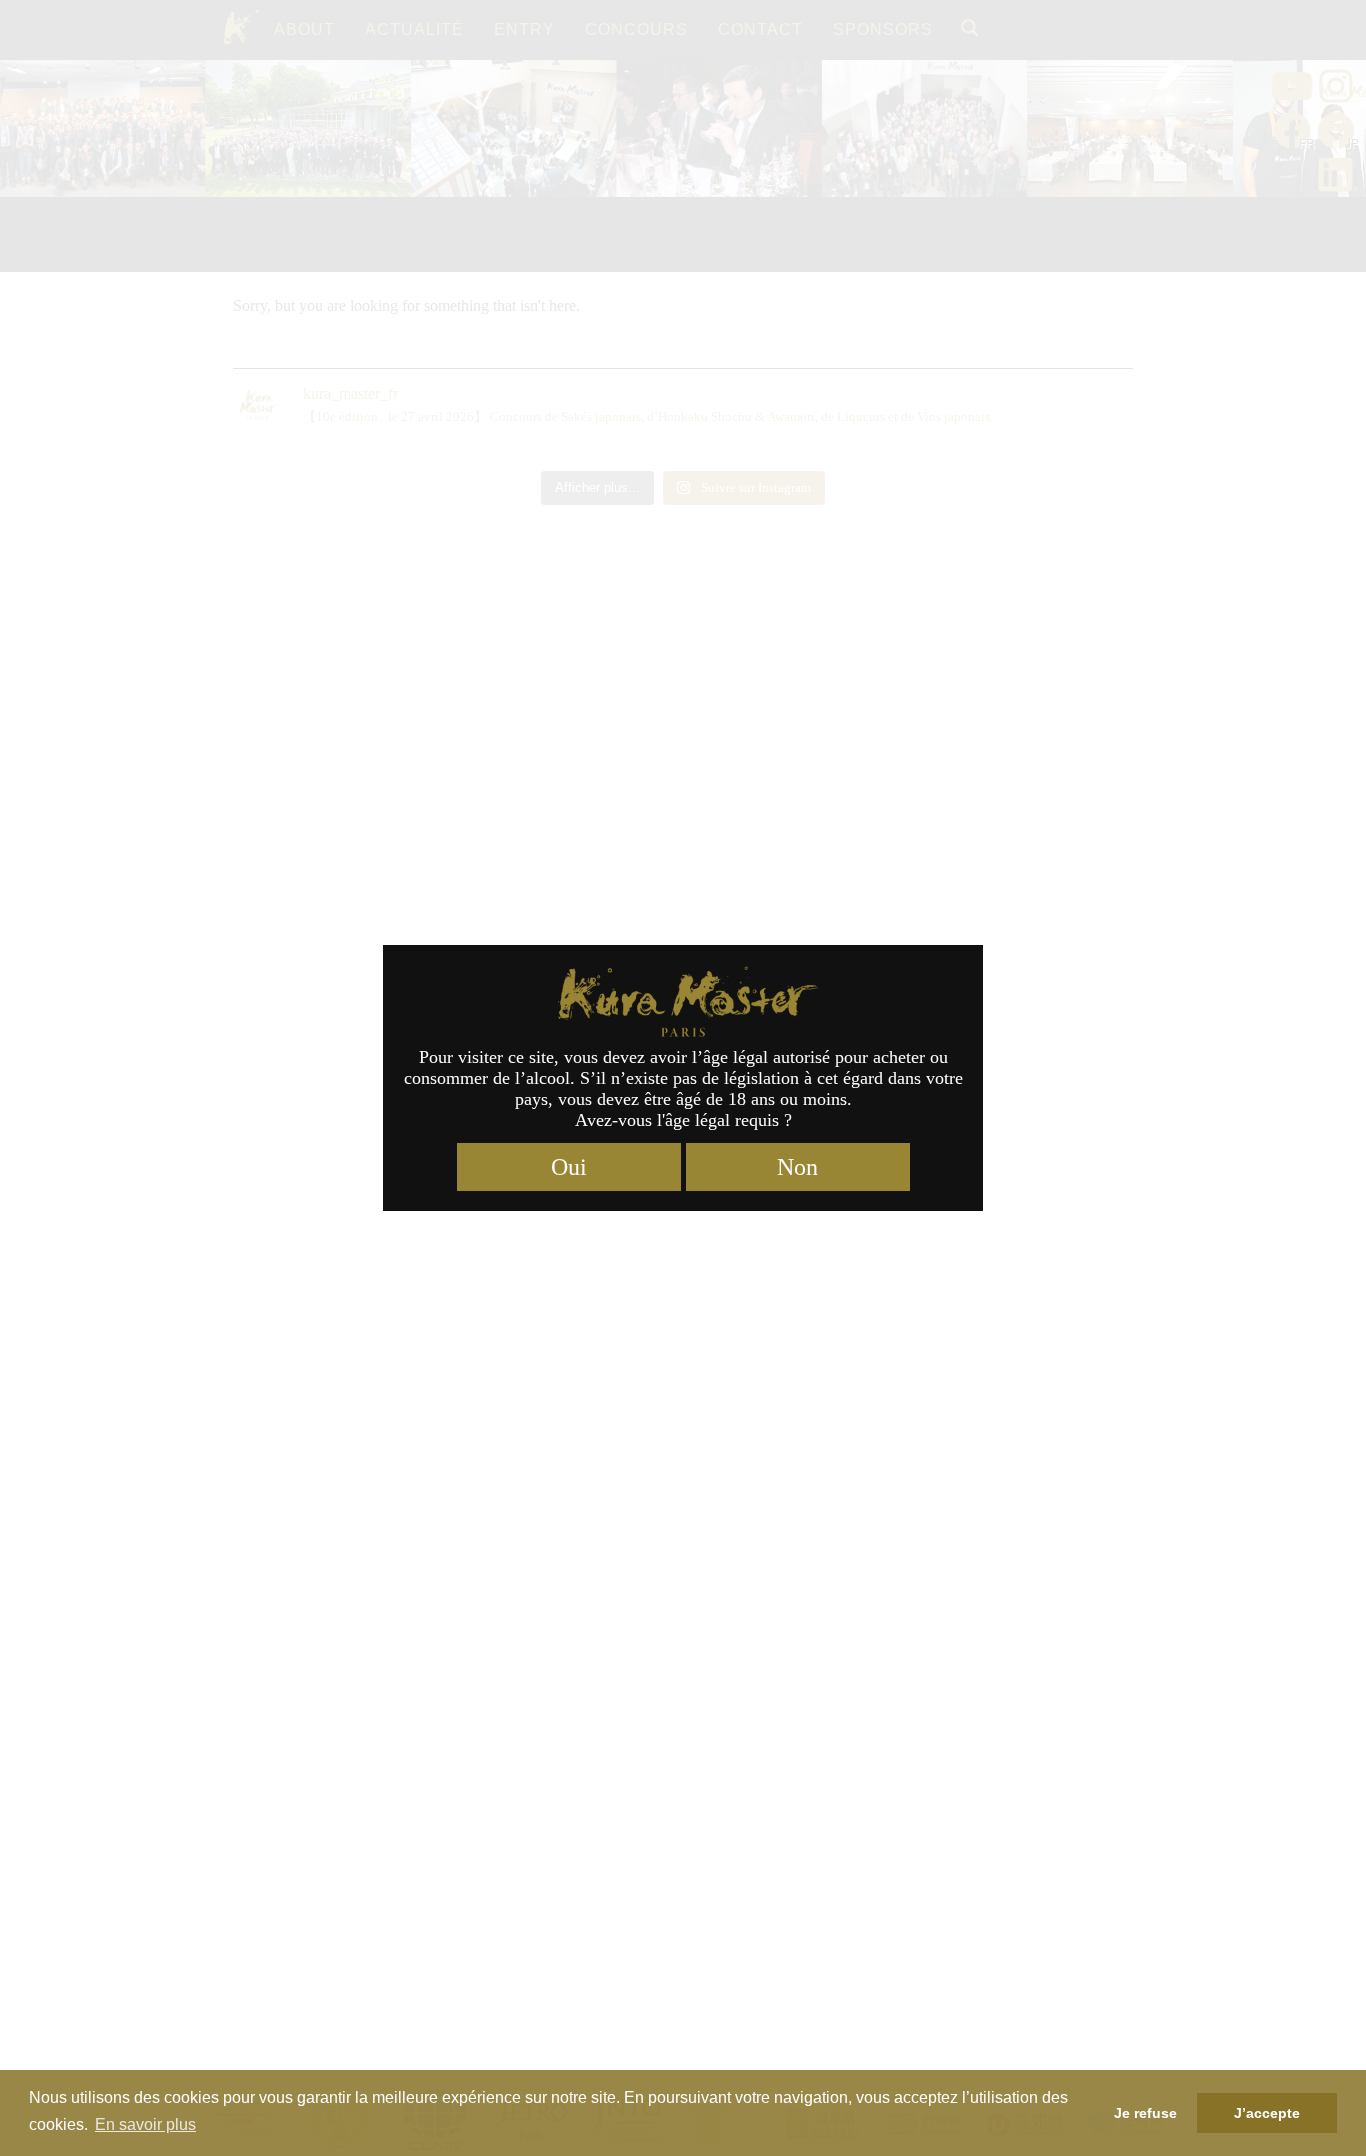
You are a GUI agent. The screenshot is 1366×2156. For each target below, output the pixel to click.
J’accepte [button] (1267, 2113)
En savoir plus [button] (145, 2124)
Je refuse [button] (1145, 2113)
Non (797, 1167)
